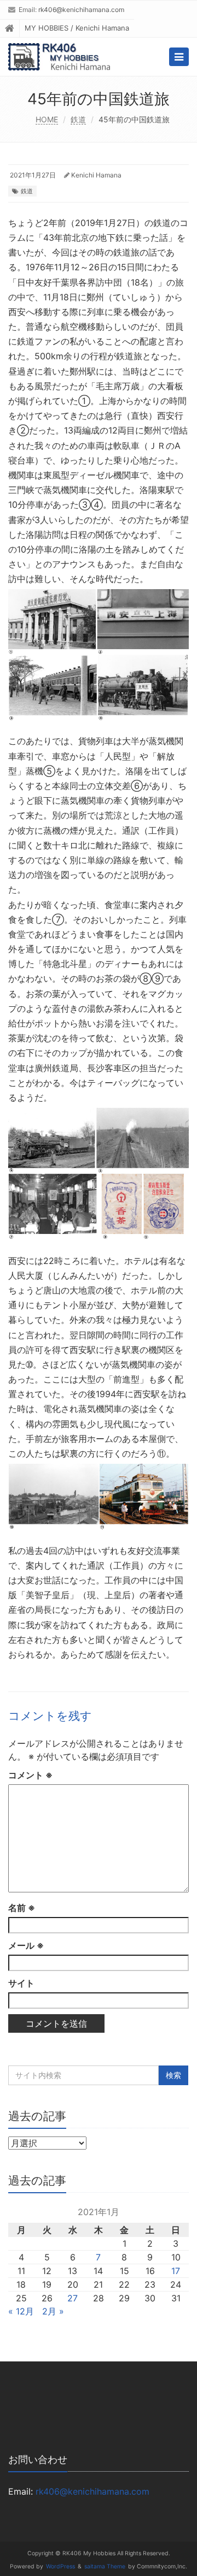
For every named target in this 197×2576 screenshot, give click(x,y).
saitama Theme (105, 2566)
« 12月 (21, 2311)
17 (176, 2271)
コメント (30, 1775)
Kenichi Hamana (96, 175)
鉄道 (78, 119)
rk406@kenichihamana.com (81, 10)
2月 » (53, 2311)
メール (26, 1945)
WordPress (60, 2566)
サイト (21, 1983)
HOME (47, 119)
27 (73, 2298)
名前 (22, 1908)
